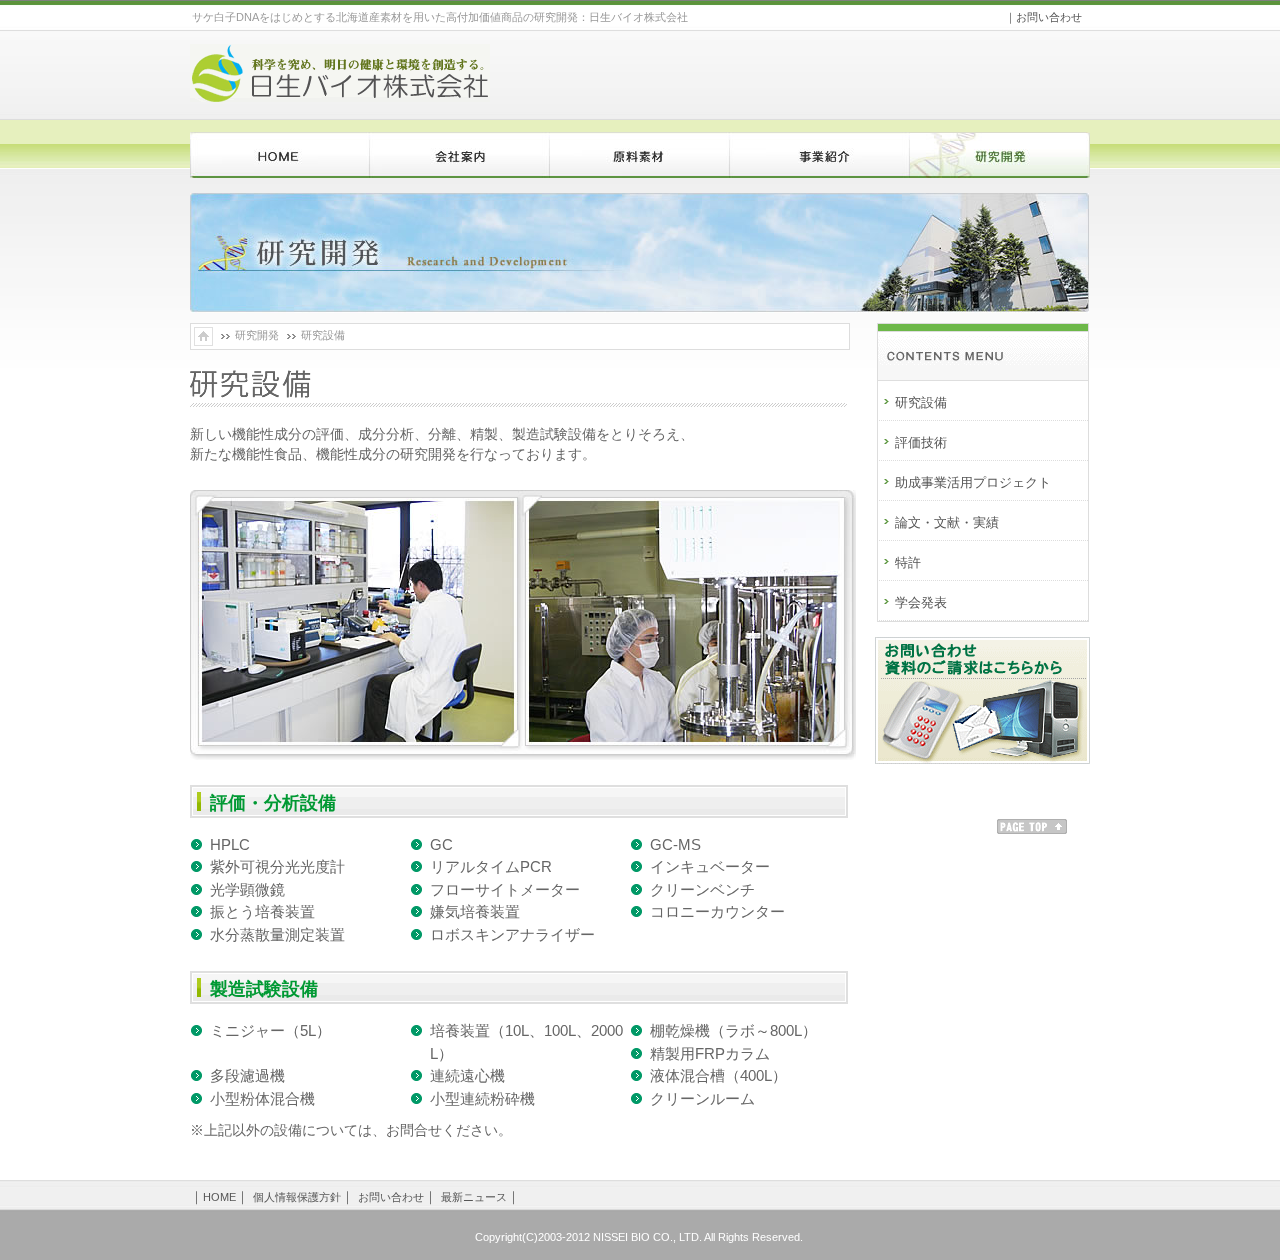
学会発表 (921, 602)
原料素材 (640, 159)
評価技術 (921, 442)
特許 (908, 562)
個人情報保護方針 (297, 1197)
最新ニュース (474, 1197)
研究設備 (921, 402)
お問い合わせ (1049, 17)
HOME (280, 159)
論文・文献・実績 (947, 522)
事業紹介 (820, 159)
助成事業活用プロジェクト (973, 482)
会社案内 (460, 159)
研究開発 (1000, 159)
